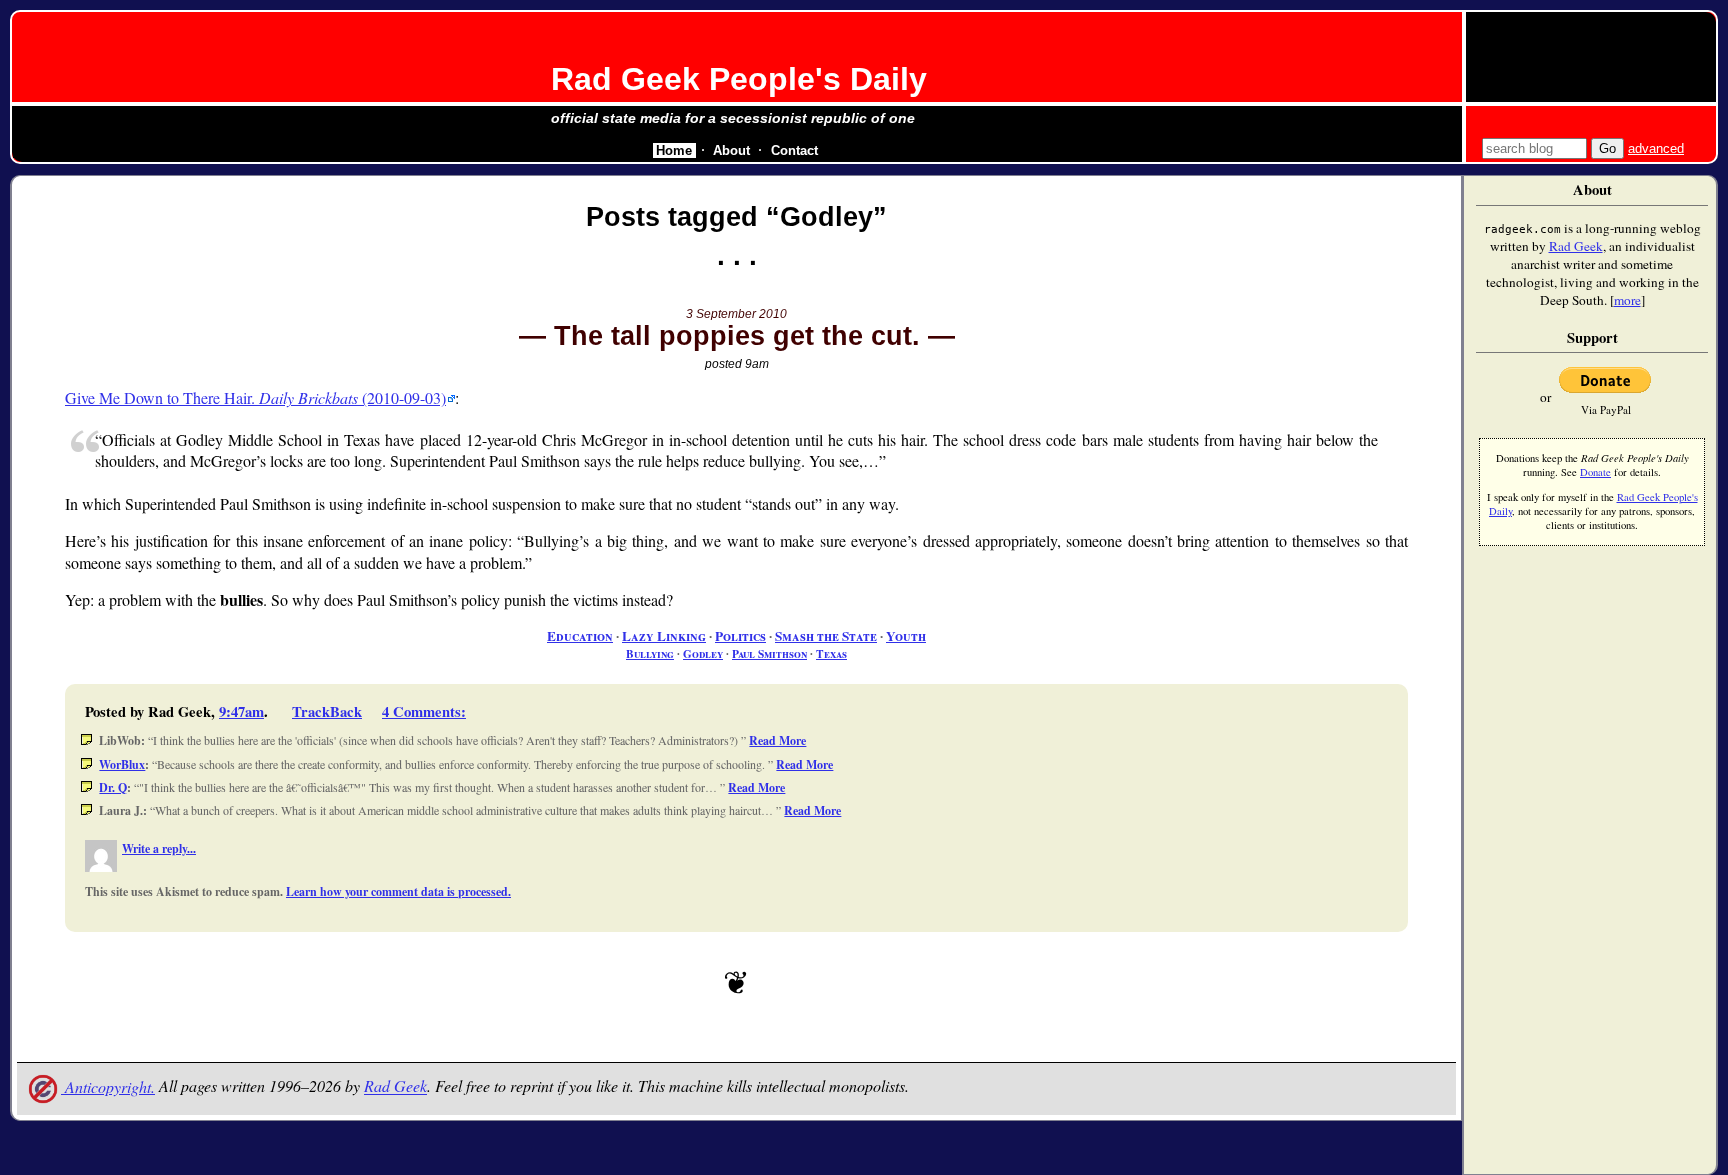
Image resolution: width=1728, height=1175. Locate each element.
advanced (1656, 148)
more (1627, 300)
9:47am (241, 711)
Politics (740, 636)
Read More (777, 740)
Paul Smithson (769, 653)
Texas (831, 653)
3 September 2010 (736, 314)
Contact (794, 150)
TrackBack (327, 711)
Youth (906, 636)
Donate (1595, 472)
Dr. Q (113, 787)
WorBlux (122, 764)
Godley (703, 653)
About (731, 150)
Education (580, 636)
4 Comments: (424, 711)
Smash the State (826, 636)
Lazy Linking (664, 636)
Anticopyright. (108, 1086)
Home (674, 150)
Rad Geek (395, 1086)
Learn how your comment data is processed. (398, 891)
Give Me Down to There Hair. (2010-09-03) (255, 397)
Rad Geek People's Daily (739, 79)
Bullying (650, 653)
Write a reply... (159, 848)
